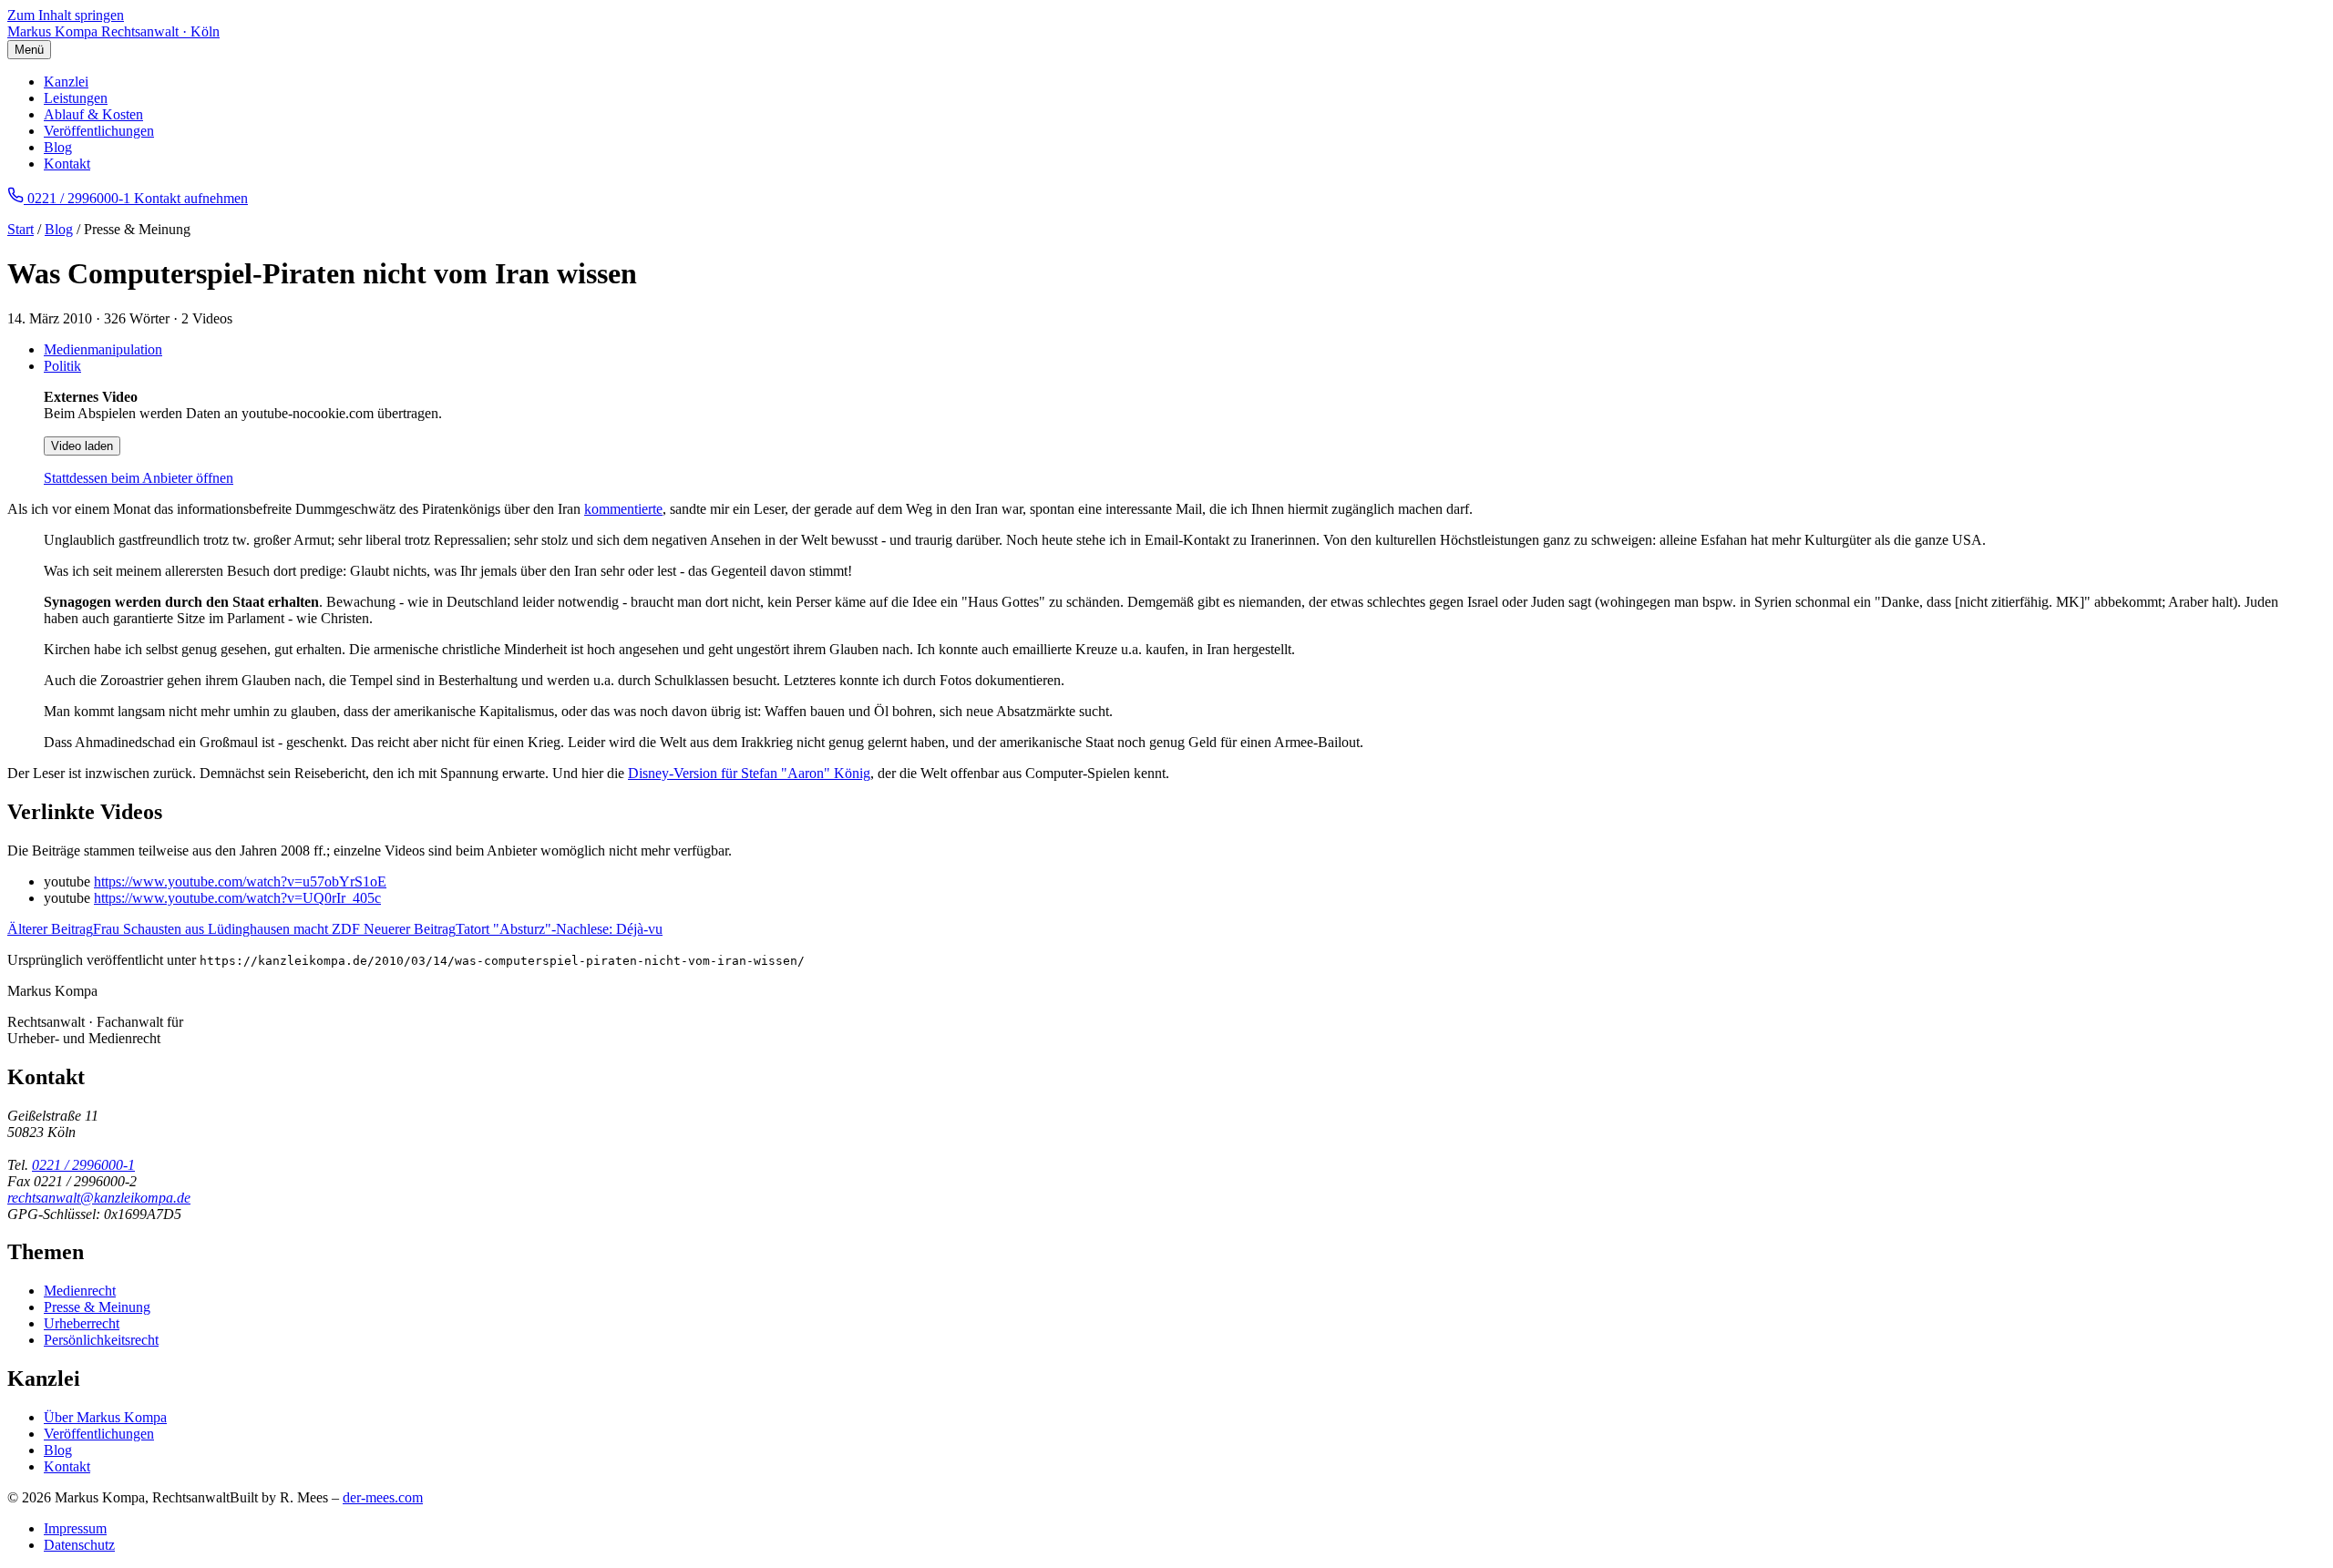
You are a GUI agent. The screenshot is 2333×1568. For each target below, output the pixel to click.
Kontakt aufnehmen (191, 198)
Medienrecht (80, 1291)
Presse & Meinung (97, 1307)
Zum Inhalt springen (66, 15)
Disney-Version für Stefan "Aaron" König (749, 773)
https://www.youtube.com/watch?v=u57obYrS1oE (240, 881)
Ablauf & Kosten (93, 114)
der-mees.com (383, 1497)
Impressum (75, 1528)
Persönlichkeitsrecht (101, 1340)
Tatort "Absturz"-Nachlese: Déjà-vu (513, 929)
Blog (58, 147)
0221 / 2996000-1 (83, 1165)
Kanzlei (66, 82)
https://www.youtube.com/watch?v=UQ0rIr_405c (237, 898)
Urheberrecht (82, 1323)
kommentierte (623, 509)
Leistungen (76, 98)
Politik (62, 366)
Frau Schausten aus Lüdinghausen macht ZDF (185, 929)
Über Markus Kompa (105, 1417)
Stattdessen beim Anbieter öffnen (139, 478)
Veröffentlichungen (99, 131)
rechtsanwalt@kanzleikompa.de (99, 1198)
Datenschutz (79, 1545)
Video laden (82, 446)
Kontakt (67, 164)
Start (21, 229)
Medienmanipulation (103, 349)
